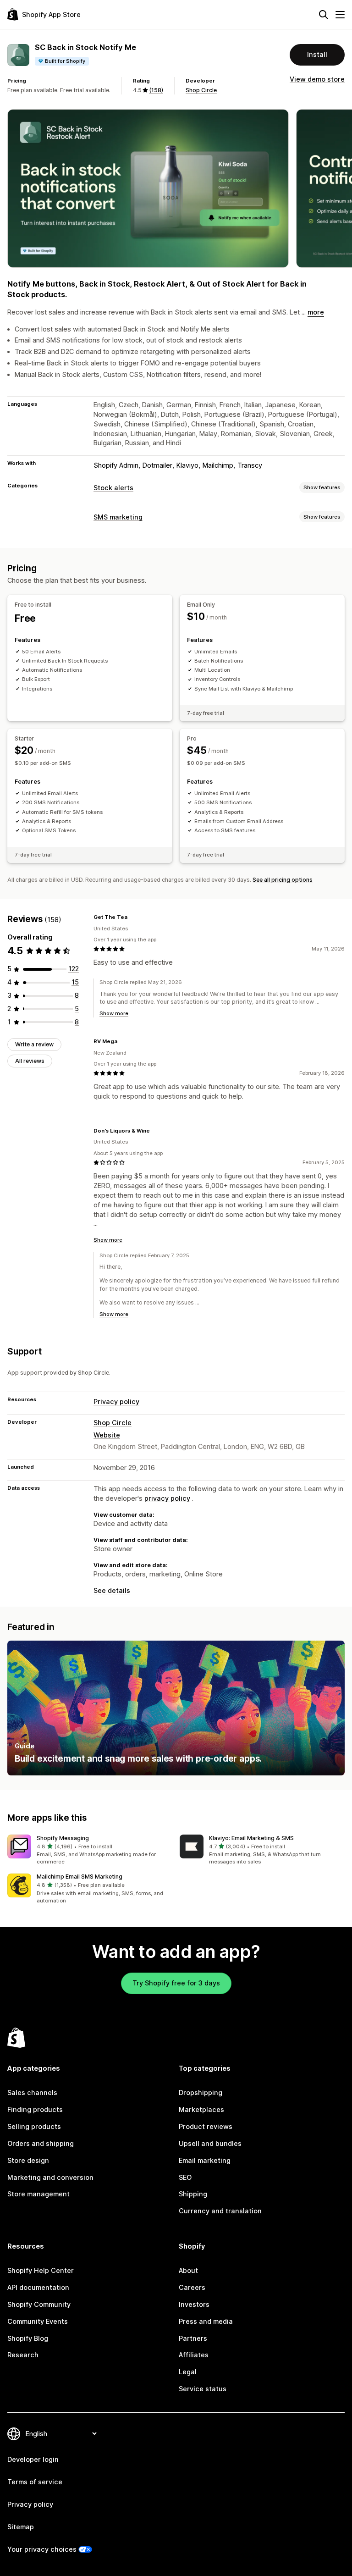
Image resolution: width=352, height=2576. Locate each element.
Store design (28, 2160)
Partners (193, 2338)
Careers (192, 2287)
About (188, 2270)
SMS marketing (118, 517)
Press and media (206, 2321)
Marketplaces (201, 2109)
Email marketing (205, 2160)
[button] (90, 1850)
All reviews (30, 1061)
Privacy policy (116, 1401)
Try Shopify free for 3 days (176, 1983)
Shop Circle (201, 90)
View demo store (317, 79)
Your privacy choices (42, 2549)
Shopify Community (39, 2304)
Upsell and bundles (210, 2143)
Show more (114, 1013)
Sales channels (32, 2092)
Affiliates (194, 2355)
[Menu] (340, 15)
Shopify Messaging (63, 1838)
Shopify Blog (28, 2338)
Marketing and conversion (50, 2177)
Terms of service (35, 2482)
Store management (38, 2194)
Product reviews (206, 2126)
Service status (203, 2389)
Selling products (34, 2126)
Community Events (38, 2321)
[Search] (324, 15)
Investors (194, 2304)
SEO (185, 2177)
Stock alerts (113, 488)
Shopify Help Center (41, 2270)
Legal (188, 2372)
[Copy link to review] (133, 918)
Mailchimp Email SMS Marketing (80, 1877)
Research (23, 2355)
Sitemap (21, 2527)
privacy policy (167, 1498)
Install (317, 54)
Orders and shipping (41, 2143)
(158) (156, 90)
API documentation (38, 2287)
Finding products (35, 2109)
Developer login (33, 2459)
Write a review (34, 1044)
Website (107, 1435)
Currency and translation (220, 2211)
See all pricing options (283, 880)
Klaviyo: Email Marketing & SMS (251, 1838)
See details (112, 1590)
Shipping (193, 2194)
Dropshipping (201, 2092)
